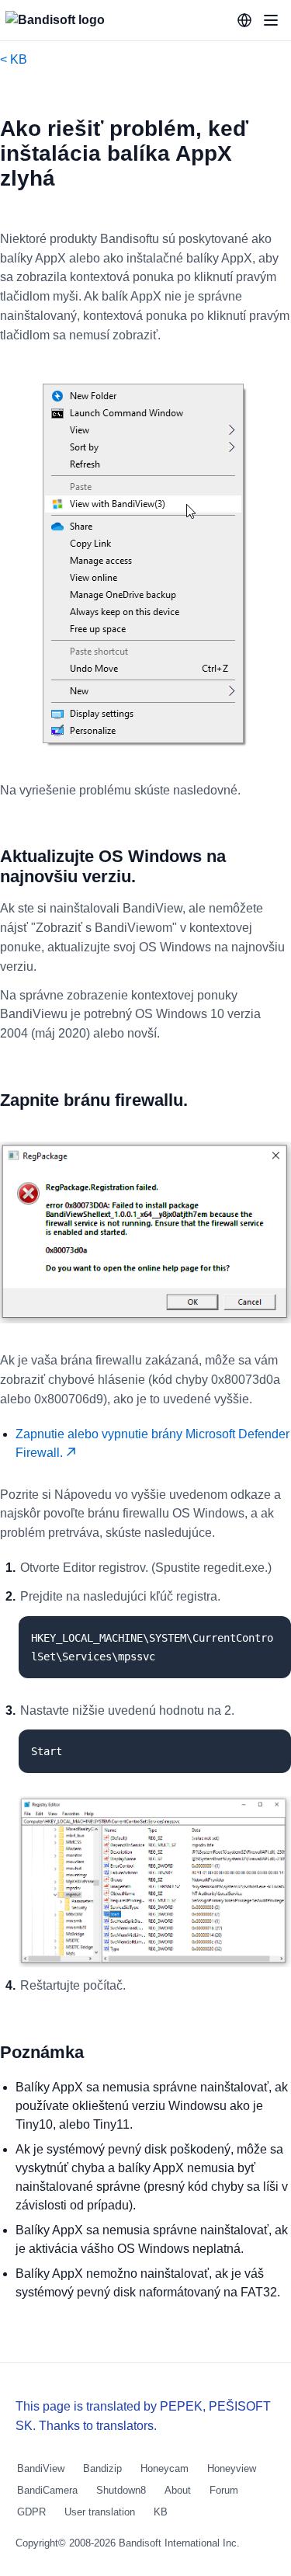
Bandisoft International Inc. (179, 2543)
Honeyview (232, 2468)
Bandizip (102, 2468)
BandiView (41, 2468)
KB (161, 2512)
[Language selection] (244, 20)
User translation (100, 2512)
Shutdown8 (121, 2490)
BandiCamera (47, 2490)
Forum (224, 2490)
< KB (14, 59)
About (178, 2490)
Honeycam (165, 2468)
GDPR (31, 2512)
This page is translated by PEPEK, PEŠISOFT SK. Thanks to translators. (143, 2416)
